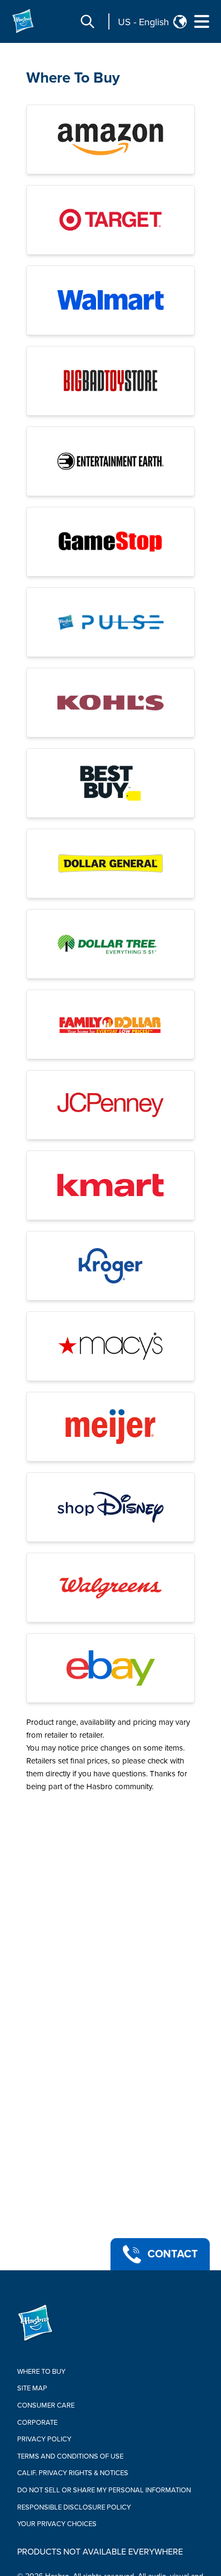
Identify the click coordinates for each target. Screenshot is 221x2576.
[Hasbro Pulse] (110, 622)
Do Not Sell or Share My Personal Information (104, 2490)
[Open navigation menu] (202, 21)
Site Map (32, 2388)
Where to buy (41, 2372)
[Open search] (87, 21)
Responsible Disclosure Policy (74, 2507)
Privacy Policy (44, 2439)
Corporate (37, 2423)
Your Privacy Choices (57, 2524)
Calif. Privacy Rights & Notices (73, 2473)
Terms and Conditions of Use (70, 2456)
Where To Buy (73, 78)
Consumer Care (46, 2405)
